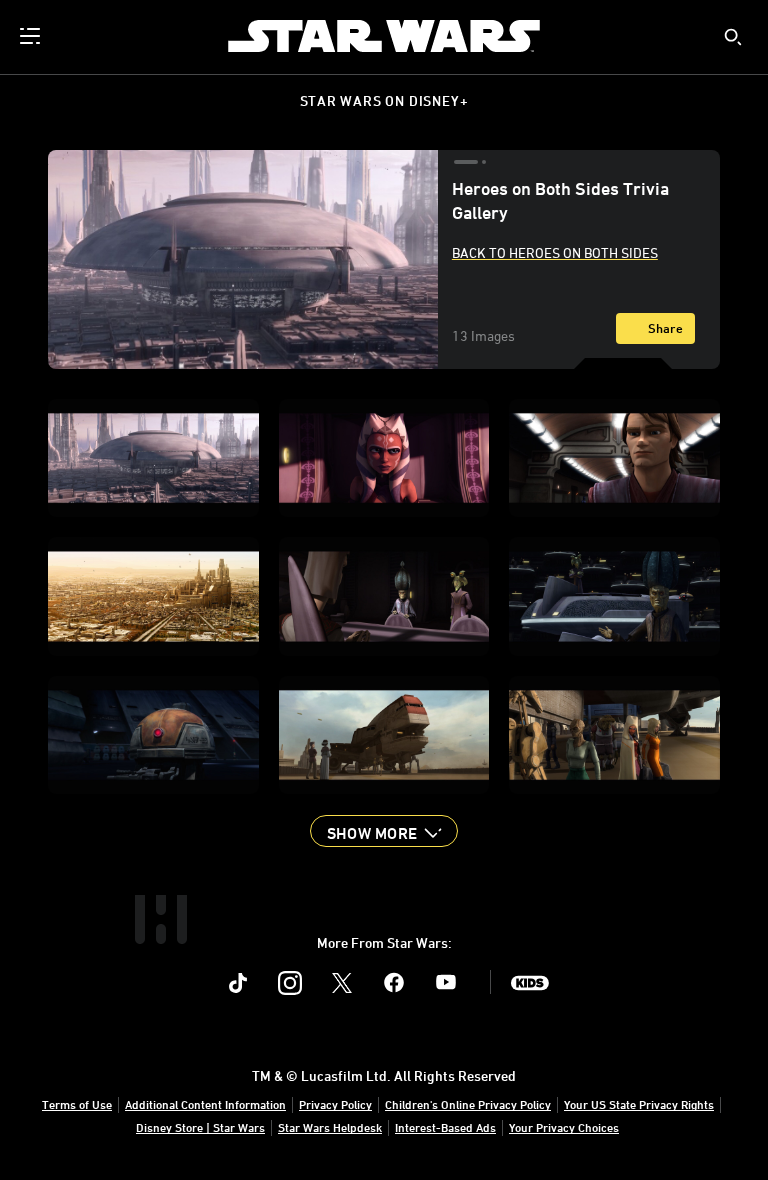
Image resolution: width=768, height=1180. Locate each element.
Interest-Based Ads (445, 1127)
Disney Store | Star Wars (200, 1127)
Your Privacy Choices (564, 1127)
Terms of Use (77, 1104)
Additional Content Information (205, 1104)
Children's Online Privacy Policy (468, 1104)
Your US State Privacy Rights (639, 1104)
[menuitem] (32, 36)
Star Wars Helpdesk (330, 1127)
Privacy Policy (335, 1104)
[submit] (733, 37)
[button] (384, 831)
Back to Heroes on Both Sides (555, 252)
